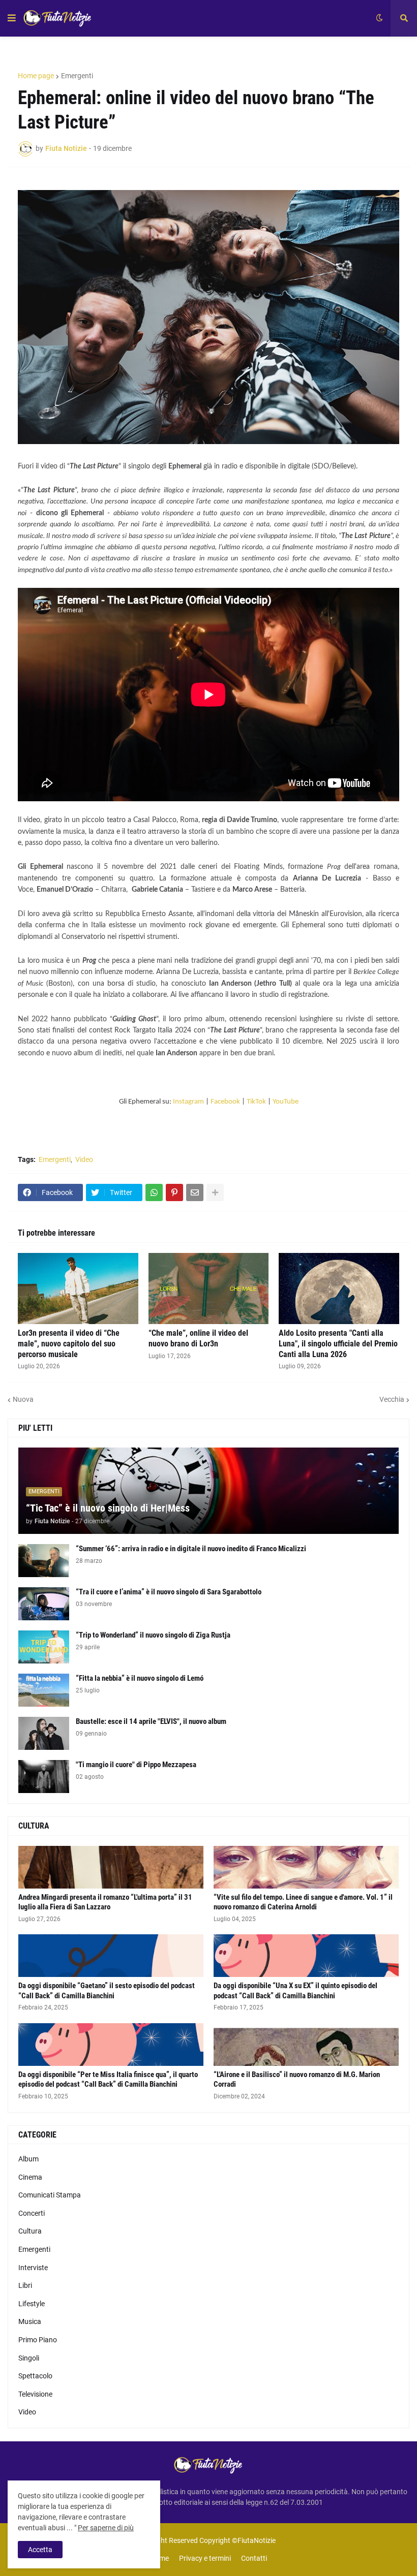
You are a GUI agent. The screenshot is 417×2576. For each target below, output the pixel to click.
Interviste (33, 2268)
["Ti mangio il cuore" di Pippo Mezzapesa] (44, 1777)
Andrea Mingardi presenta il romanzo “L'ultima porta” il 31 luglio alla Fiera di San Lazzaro (105, 1902)
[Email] (195, 1192)
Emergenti (77, 76)
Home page (36, 76)
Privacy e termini (205, 2558)
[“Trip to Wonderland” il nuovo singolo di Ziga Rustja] (44, 1647)
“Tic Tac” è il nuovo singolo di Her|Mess (108, 1508)
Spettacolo (35, 2376)
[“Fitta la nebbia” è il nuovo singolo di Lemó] (44, 1690)
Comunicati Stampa (50, 2195)
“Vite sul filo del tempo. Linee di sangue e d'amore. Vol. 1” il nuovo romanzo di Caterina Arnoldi (303, 1902)
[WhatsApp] (154, 1192)
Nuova (23, 1399)
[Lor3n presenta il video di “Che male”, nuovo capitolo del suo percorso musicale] (78, 1289)
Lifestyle (32, 2304)
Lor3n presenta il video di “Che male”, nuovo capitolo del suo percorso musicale (69, 1344)
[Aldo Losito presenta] (339, 1289)
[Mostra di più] (215, 1192)
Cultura (30, 2231)
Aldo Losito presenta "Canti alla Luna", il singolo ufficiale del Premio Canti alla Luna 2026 (338, 1344)
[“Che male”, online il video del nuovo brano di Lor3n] (209, 1289)
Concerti (32, 2213)
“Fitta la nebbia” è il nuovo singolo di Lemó (140, 1678)
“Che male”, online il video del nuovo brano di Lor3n (198, 1338)
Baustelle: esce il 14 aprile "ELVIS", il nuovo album (151, 1721)
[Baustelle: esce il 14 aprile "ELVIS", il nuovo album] (44, 1733)
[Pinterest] (174, 1192)
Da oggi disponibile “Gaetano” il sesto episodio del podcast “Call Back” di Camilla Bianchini (107, 1991)
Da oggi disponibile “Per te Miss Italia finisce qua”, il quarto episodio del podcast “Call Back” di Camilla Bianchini (108, 2080)
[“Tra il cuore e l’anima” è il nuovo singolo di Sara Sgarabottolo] (44, 1604)
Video (84, 1159)
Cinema (30, 2177)
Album (28, 2159)
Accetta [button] (40, 2550)
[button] (12, 18)
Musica (30, 2321)
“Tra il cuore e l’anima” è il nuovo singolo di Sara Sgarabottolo (169, 1592)
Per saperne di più (106, 2528)
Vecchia (392, 1399)
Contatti (254, 2558)
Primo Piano (38, 2340)
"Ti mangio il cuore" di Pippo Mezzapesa (136, 1765)
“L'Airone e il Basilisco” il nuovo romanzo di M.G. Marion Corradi (297, 2080)
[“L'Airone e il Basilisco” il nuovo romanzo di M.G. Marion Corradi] (306, 2045)
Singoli (29, 2358)
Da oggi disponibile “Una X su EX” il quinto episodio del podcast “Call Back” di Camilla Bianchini (295, 1991)
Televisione (35, 2394)
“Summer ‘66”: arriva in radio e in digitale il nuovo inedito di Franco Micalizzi (191, 1549)
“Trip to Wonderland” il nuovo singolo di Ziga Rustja (153, 1635)
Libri (25, 2285)
